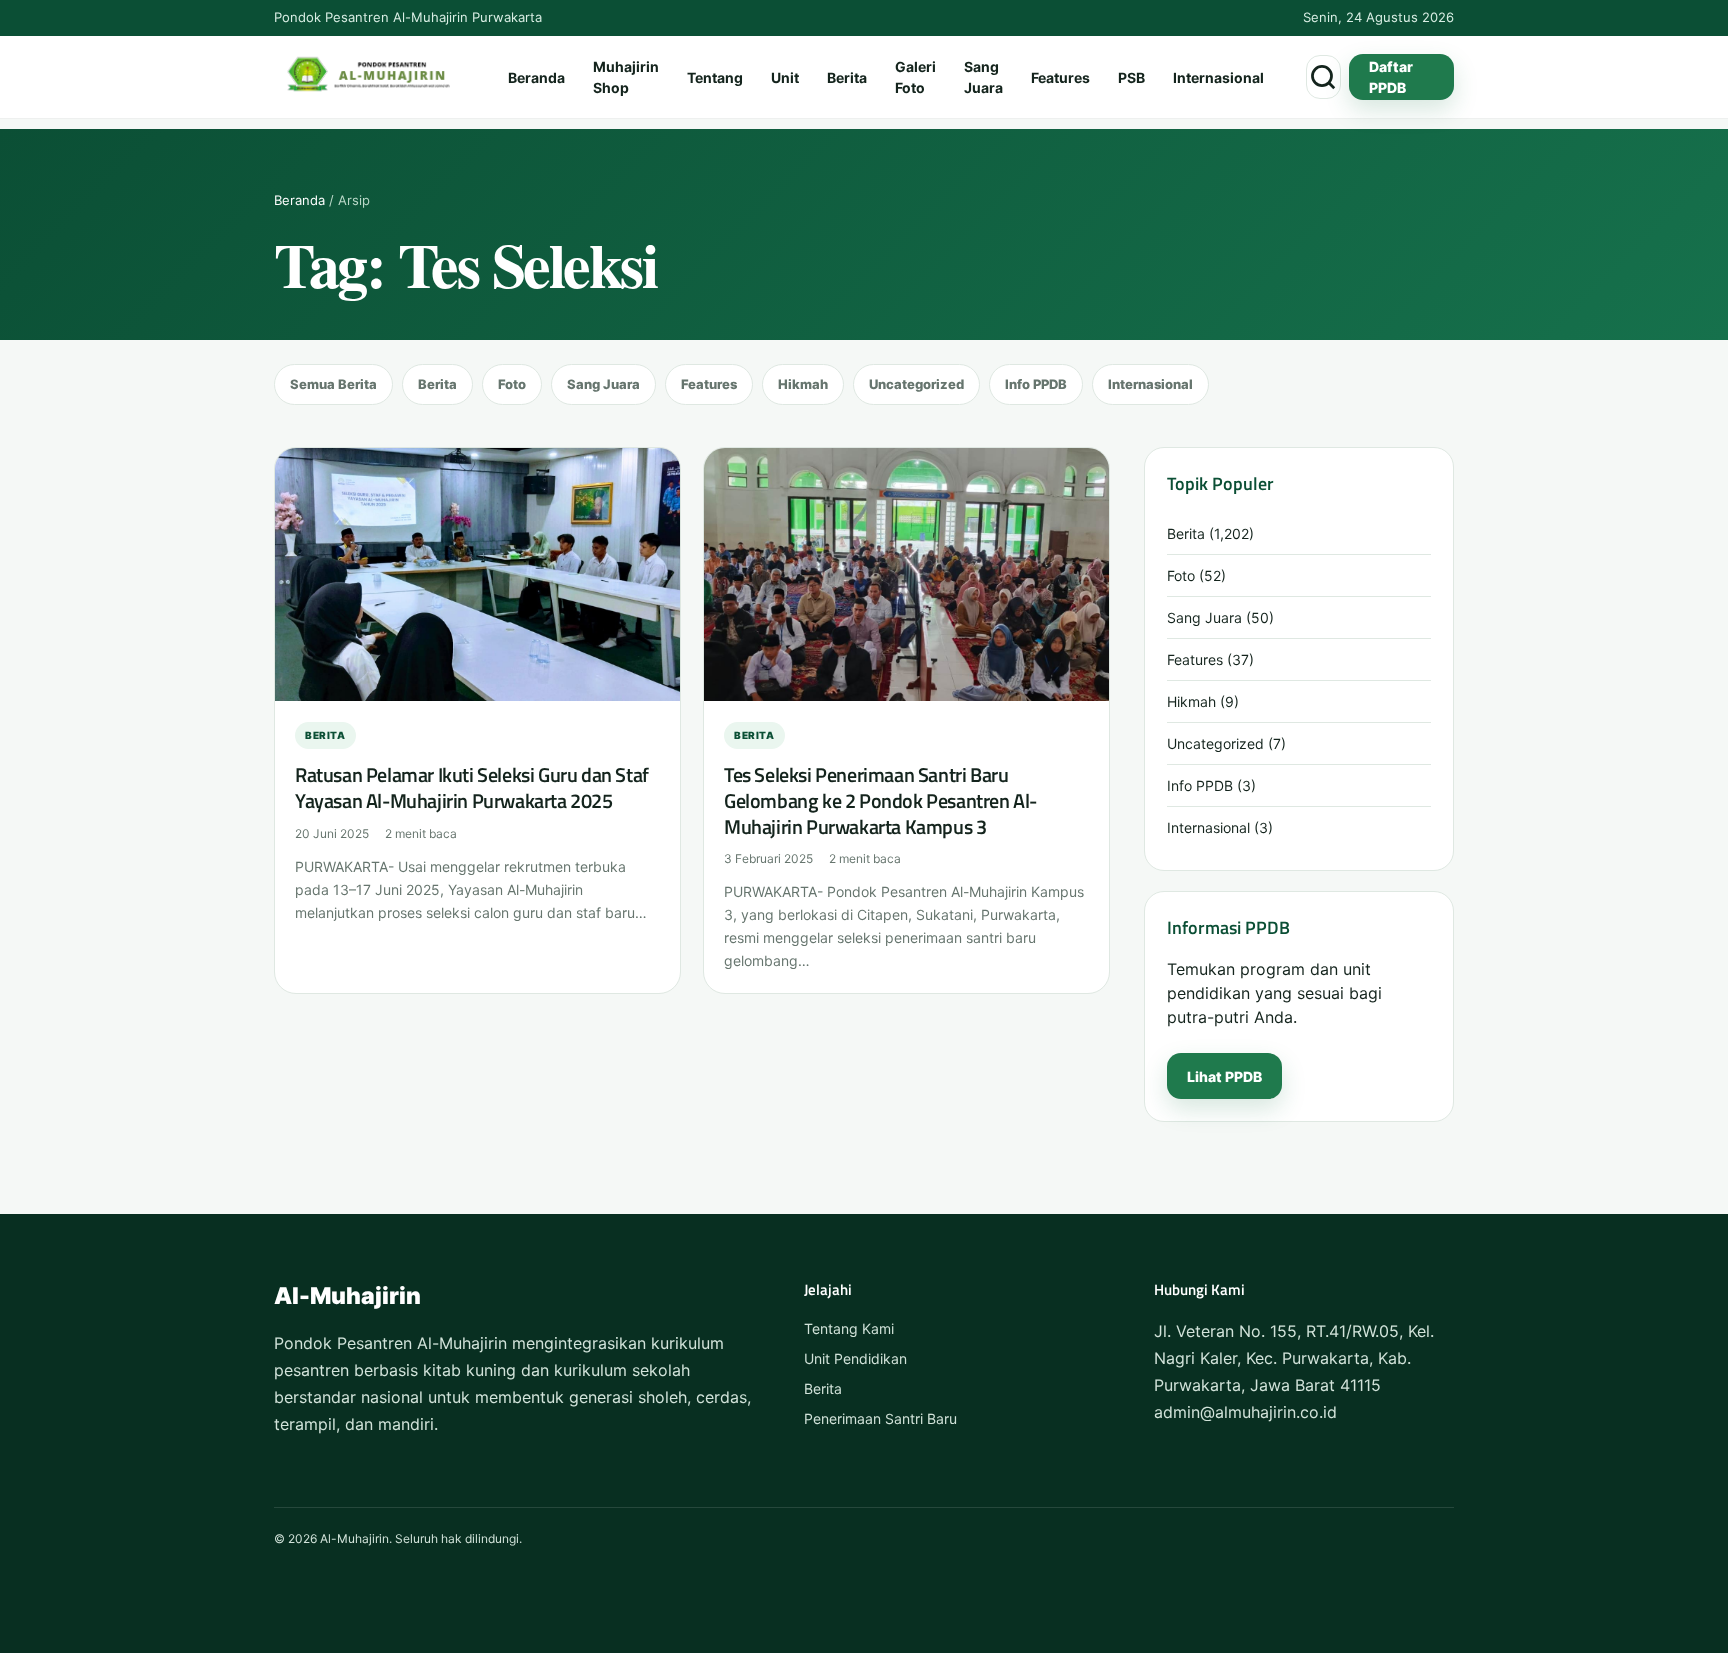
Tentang (715, 77)
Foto (512, 384)
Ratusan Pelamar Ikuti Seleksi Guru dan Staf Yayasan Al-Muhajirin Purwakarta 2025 (472, 787)
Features (1060, 77)
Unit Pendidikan (855, 1358)
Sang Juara (983, 77)
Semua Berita (333, 384)
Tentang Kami (849, 1328)
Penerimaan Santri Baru (880, 1418)
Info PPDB (1036, 384)
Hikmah (803, 384)
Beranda (536, 77)
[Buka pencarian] (1323, 77)
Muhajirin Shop (626, 77)
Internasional (1218, 77)
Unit (785, 77)
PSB (1131, 77)
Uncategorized (916, 384)
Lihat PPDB (1224, 1076)
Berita (847, 77)
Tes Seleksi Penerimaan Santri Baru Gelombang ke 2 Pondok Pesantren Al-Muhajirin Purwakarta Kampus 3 (880, 800)
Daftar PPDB (1391, 77)
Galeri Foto (915, 77)
